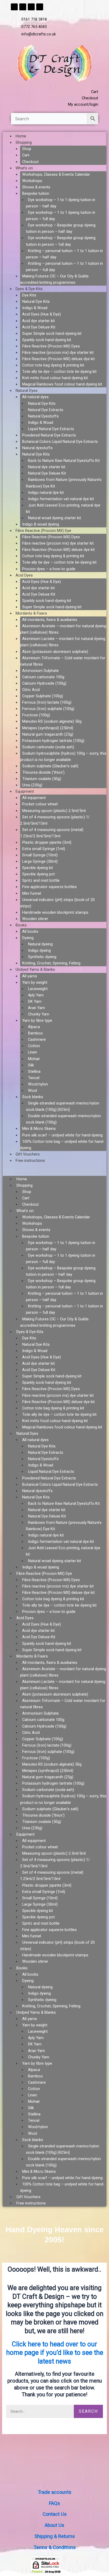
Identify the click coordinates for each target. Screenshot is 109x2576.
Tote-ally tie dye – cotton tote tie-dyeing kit (59, 372)
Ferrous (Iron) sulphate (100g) (48, 709)
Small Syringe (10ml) (40, 855)
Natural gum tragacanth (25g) (48, 734)
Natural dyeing (40, 944)
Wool (33, 1090)
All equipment (34, 798)
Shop (27, 149)
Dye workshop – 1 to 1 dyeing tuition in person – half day (61, 203)
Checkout (30, 162)
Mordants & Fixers (31, 613)
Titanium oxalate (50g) (42, 779)
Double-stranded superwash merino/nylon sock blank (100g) (63, 1119)
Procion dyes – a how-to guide (49, 569)
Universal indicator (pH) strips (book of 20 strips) (57, 903)
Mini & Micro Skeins (39, 1129)
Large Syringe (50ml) (40, 861)
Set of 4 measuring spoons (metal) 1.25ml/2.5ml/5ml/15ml (52, 833)
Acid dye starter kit (38, 321)
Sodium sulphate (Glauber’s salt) (50, 766)
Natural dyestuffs (37, 448)
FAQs (54, 2503)
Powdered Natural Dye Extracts (49, 435)
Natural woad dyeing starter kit (54, 518)
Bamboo (35, 1033)
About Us (54, 2525)
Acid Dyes (24, 575)
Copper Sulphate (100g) (43, 696)
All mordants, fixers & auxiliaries (50, 620)
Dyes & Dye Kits (29, 289)
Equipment (25, 791)
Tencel (34, 1078)
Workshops (32, 181)
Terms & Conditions (55, 2547)
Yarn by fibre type (37, 1020)
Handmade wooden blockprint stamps (55, 912)
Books (21, 925)
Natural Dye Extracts (46, 410)
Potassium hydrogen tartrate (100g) (53, 741)
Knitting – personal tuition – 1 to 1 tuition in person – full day (64, 267)
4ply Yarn (36, 995)
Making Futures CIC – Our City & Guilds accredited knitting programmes (54, 279)
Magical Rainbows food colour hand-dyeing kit (62, 384)
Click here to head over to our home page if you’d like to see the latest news (55, 2353)
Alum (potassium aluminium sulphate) (55, 652)
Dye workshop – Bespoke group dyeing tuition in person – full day (61, 241)
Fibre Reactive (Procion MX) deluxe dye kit (58, 359)
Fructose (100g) (36, 715)
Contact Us (55, 2514)
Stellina (34, 1071)
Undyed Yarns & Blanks (35, 969)
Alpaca (34, 1027)
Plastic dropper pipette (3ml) (47, 842)
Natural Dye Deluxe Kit (47, 473)
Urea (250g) (32, 785)
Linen (33, 1052)
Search (88, 2411)
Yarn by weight (35, 982)
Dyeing (28, 938)
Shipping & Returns (55, 2536)
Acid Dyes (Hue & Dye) (42, 314)
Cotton (34, 1046)
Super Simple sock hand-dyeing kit (52, 333)
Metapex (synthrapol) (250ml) (48, 728)
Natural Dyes (27, 391)
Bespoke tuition (36, 193)
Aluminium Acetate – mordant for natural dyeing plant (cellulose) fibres (63, 629)
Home (21, 136)
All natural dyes (35, 397)
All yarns (30, 976)
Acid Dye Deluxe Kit (39, 327)
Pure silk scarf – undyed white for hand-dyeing (62, 1135)
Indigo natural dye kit (46, 493)
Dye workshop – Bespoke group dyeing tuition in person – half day (61, 228)
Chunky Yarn (39, 1014)
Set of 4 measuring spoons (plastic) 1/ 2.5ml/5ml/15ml (55, 820)
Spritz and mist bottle (41, 880)
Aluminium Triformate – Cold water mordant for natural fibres (63, 661)
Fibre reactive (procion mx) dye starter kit (58, 352)
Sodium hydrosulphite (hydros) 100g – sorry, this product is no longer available (63, 756)
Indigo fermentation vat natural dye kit (61, 499)
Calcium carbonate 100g (43, 677)
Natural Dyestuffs (43, 416)
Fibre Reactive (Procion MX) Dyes (51, 346)
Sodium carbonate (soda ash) (48, 747)
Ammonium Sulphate (40, 671)
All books (30, 931)
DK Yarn (35, 1001)
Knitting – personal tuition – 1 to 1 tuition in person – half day (64, 254)
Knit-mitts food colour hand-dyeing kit (55, 378)
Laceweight (38, 989)
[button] (54, 1173)
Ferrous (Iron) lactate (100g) (47, 702)
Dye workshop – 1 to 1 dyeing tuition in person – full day (61, 216)
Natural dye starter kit (47, 467)
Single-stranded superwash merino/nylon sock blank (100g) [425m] (63, 1106)
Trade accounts (55, 2492)
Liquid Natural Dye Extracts (51, 429)
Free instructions (30, 1161)
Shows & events (36, 187)
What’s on (24, 168)
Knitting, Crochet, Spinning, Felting (51, 963)
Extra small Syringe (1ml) (44, 849)
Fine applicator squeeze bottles (49, 887)
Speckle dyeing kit (38, 868)
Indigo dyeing (39, 950)
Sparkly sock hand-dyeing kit (47, 340)
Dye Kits (29, 295)
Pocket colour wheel (40, 804)
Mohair (34, 1059)
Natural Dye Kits (36, 301)
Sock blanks (33, 1097)
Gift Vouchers (28, 1154)
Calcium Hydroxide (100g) (44, 683)
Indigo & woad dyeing (41, 524)
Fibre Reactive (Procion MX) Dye (43, 531)
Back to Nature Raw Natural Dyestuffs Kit (64, 461)
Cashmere (37, 1039)
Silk (31, 1065)
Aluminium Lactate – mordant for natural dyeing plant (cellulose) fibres (63, 642)
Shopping (24, 142)
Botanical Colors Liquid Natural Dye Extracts (60, 442)
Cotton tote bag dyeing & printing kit (53, 365)
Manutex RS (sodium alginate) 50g (52, 721)
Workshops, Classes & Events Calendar (56, 174)
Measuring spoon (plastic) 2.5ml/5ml (54, 811)
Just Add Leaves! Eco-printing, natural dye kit (63, 508)
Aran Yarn (37, 1008)
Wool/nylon (38, 1084)
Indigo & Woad (35, 308)
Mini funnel (32, 893)
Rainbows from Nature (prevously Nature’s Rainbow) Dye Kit (64, 483)
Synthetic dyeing (42, 957)
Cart (26, 155)
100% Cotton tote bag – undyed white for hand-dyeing (62, 1145)
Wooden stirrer (35, 919)
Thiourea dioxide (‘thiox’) (43, 772)
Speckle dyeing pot (38, 874)
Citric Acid (31, 690)
